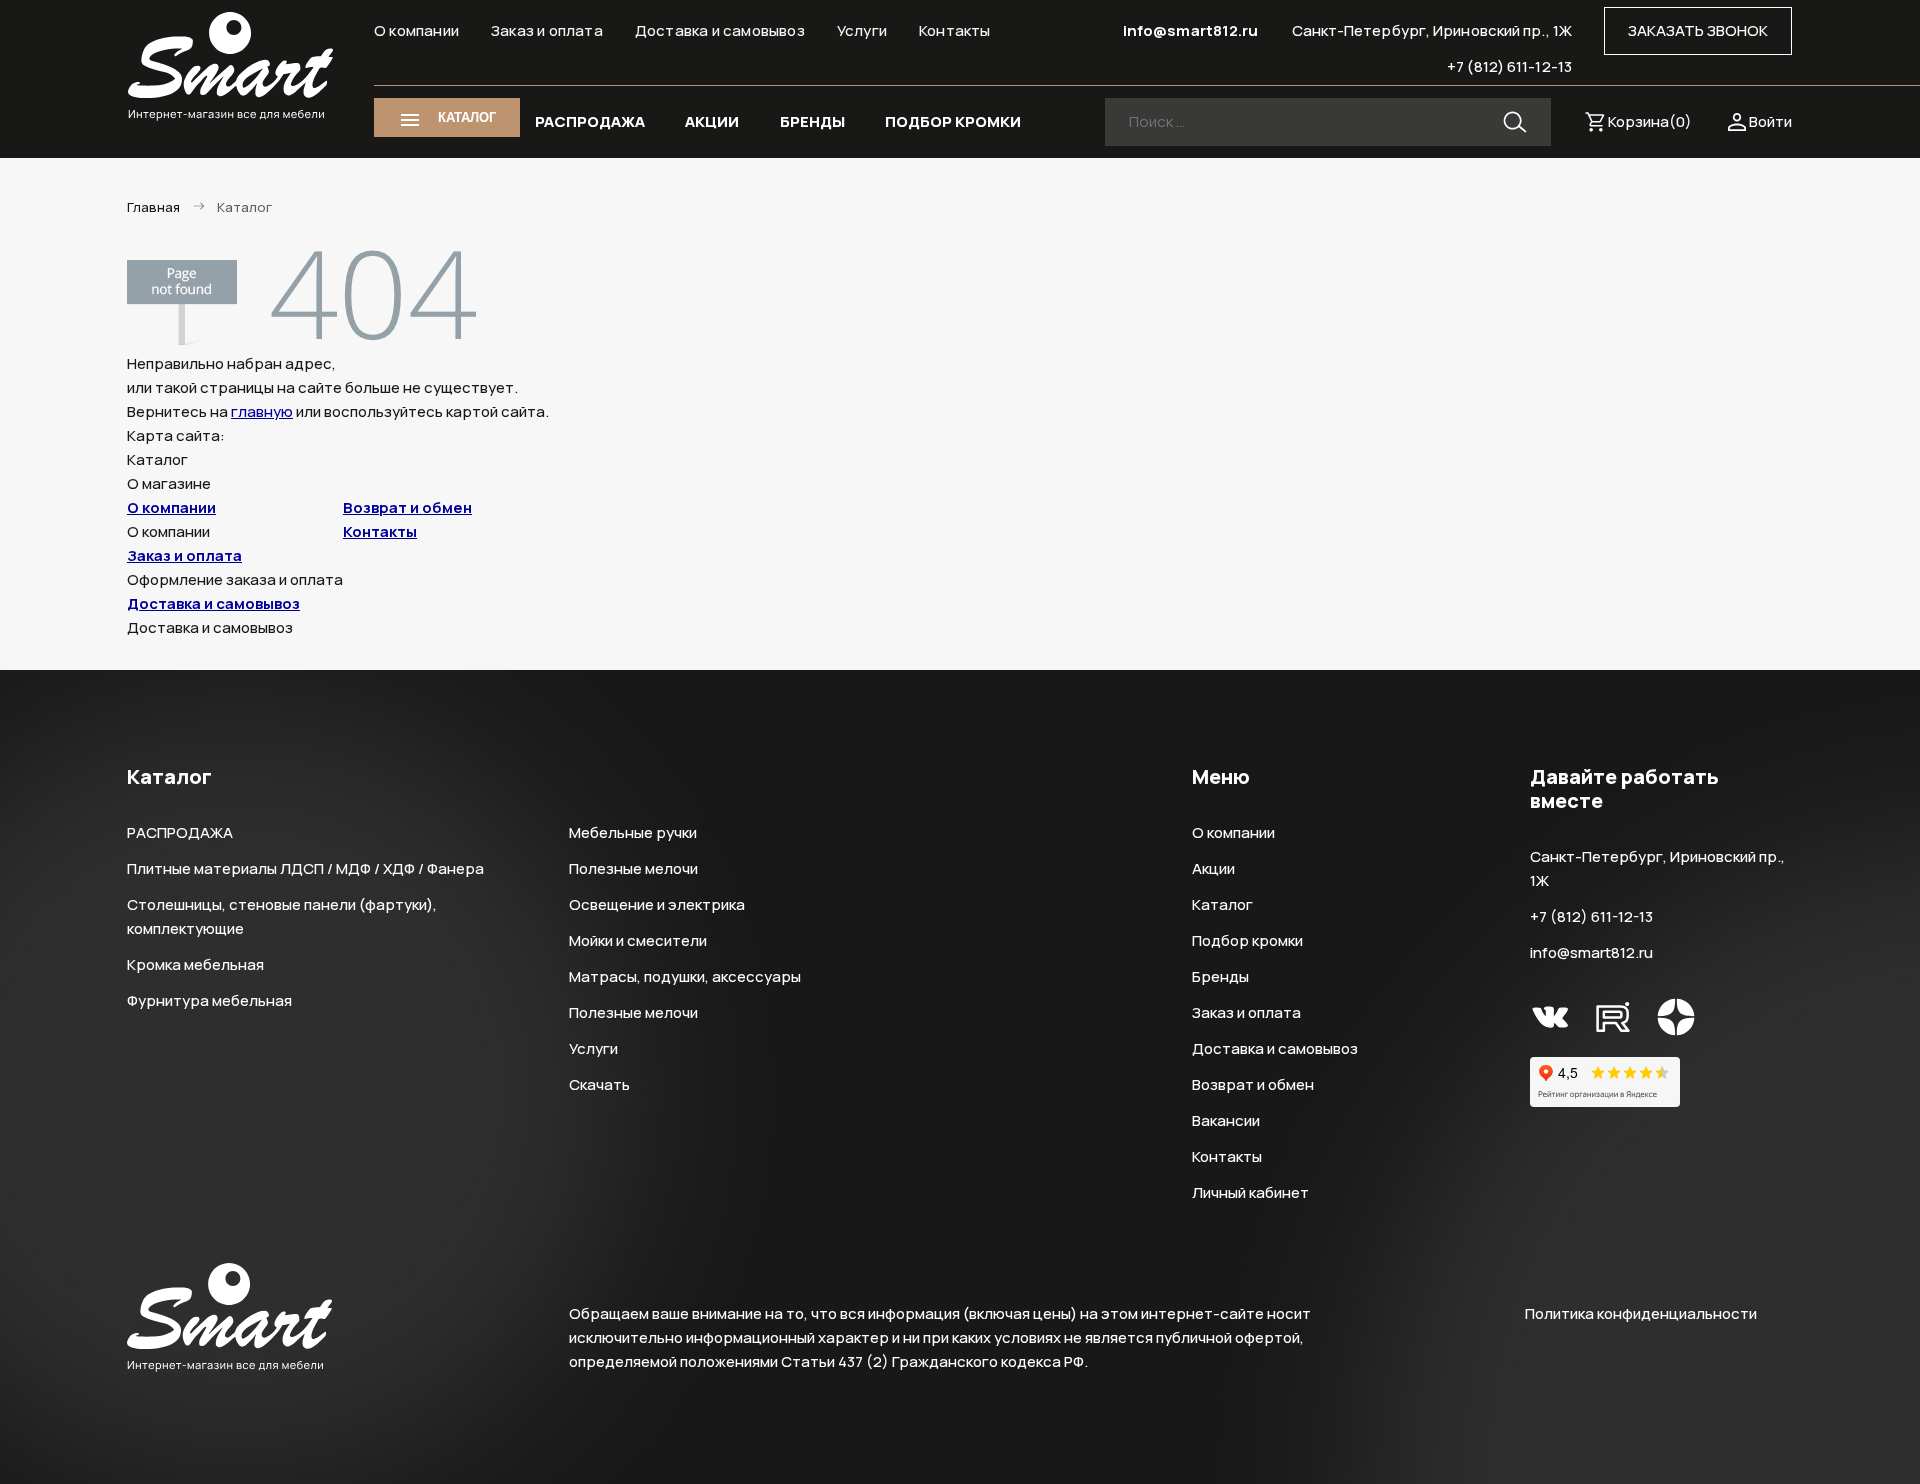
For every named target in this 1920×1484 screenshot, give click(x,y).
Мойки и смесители (638, 940)
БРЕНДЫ (812, 121)
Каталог (1222, 904)
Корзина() (1650, 121)
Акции (1213, 868)
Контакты (955, 30)
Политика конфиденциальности (1641, 1313)
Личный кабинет (1250, 1192)
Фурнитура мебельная (209, 1000)
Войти (1770, 121)
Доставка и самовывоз (720, 30)
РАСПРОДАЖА (590, 121)
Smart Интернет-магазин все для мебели (230, 67)
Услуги (862, 30)
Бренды (1220, 976)
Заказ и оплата (547, 30)
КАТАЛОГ (467, 117)
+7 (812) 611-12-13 (1509, 66)
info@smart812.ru (1191, 30)
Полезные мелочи (633, 868)
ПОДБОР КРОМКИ (953, 121)
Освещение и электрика (657, 904)
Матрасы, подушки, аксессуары (685, 976)
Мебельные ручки (633, 832)
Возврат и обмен (407, 507)
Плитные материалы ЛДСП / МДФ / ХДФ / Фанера (305, 868)
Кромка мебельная (195, 964)
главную (262, 411)
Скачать (599, 1084)
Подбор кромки (1247, 940)
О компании (416, 30)
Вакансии (1226, 1120)
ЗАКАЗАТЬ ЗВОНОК (1698, 30)
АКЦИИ (712, 121)
